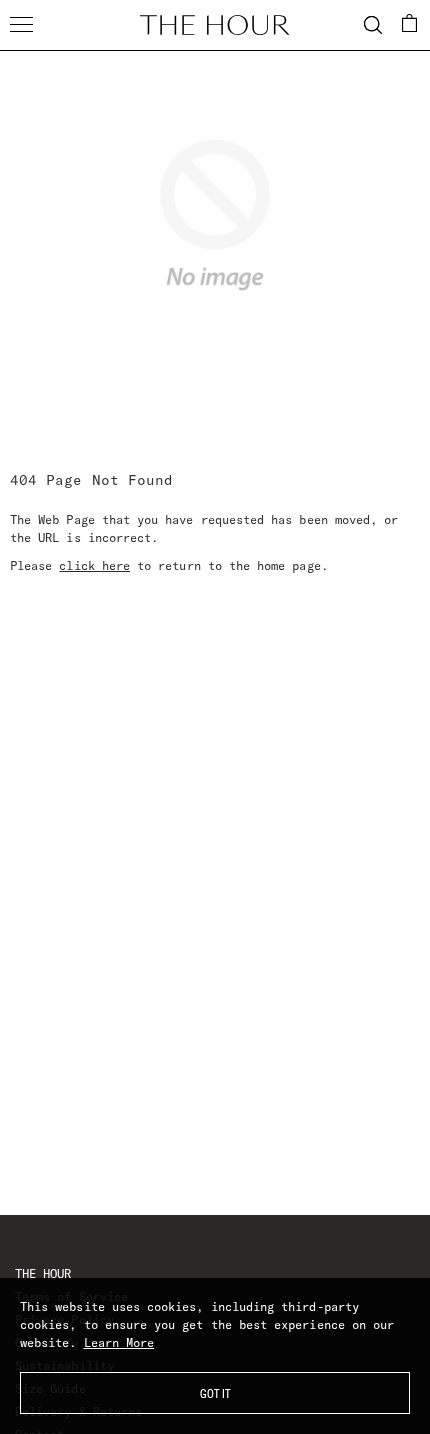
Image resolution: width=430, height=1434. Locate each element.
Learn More (119, 1342)
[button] (410, 23)
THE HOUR (43, 1273)
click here (94, 565)
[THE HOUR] (215, 25)
